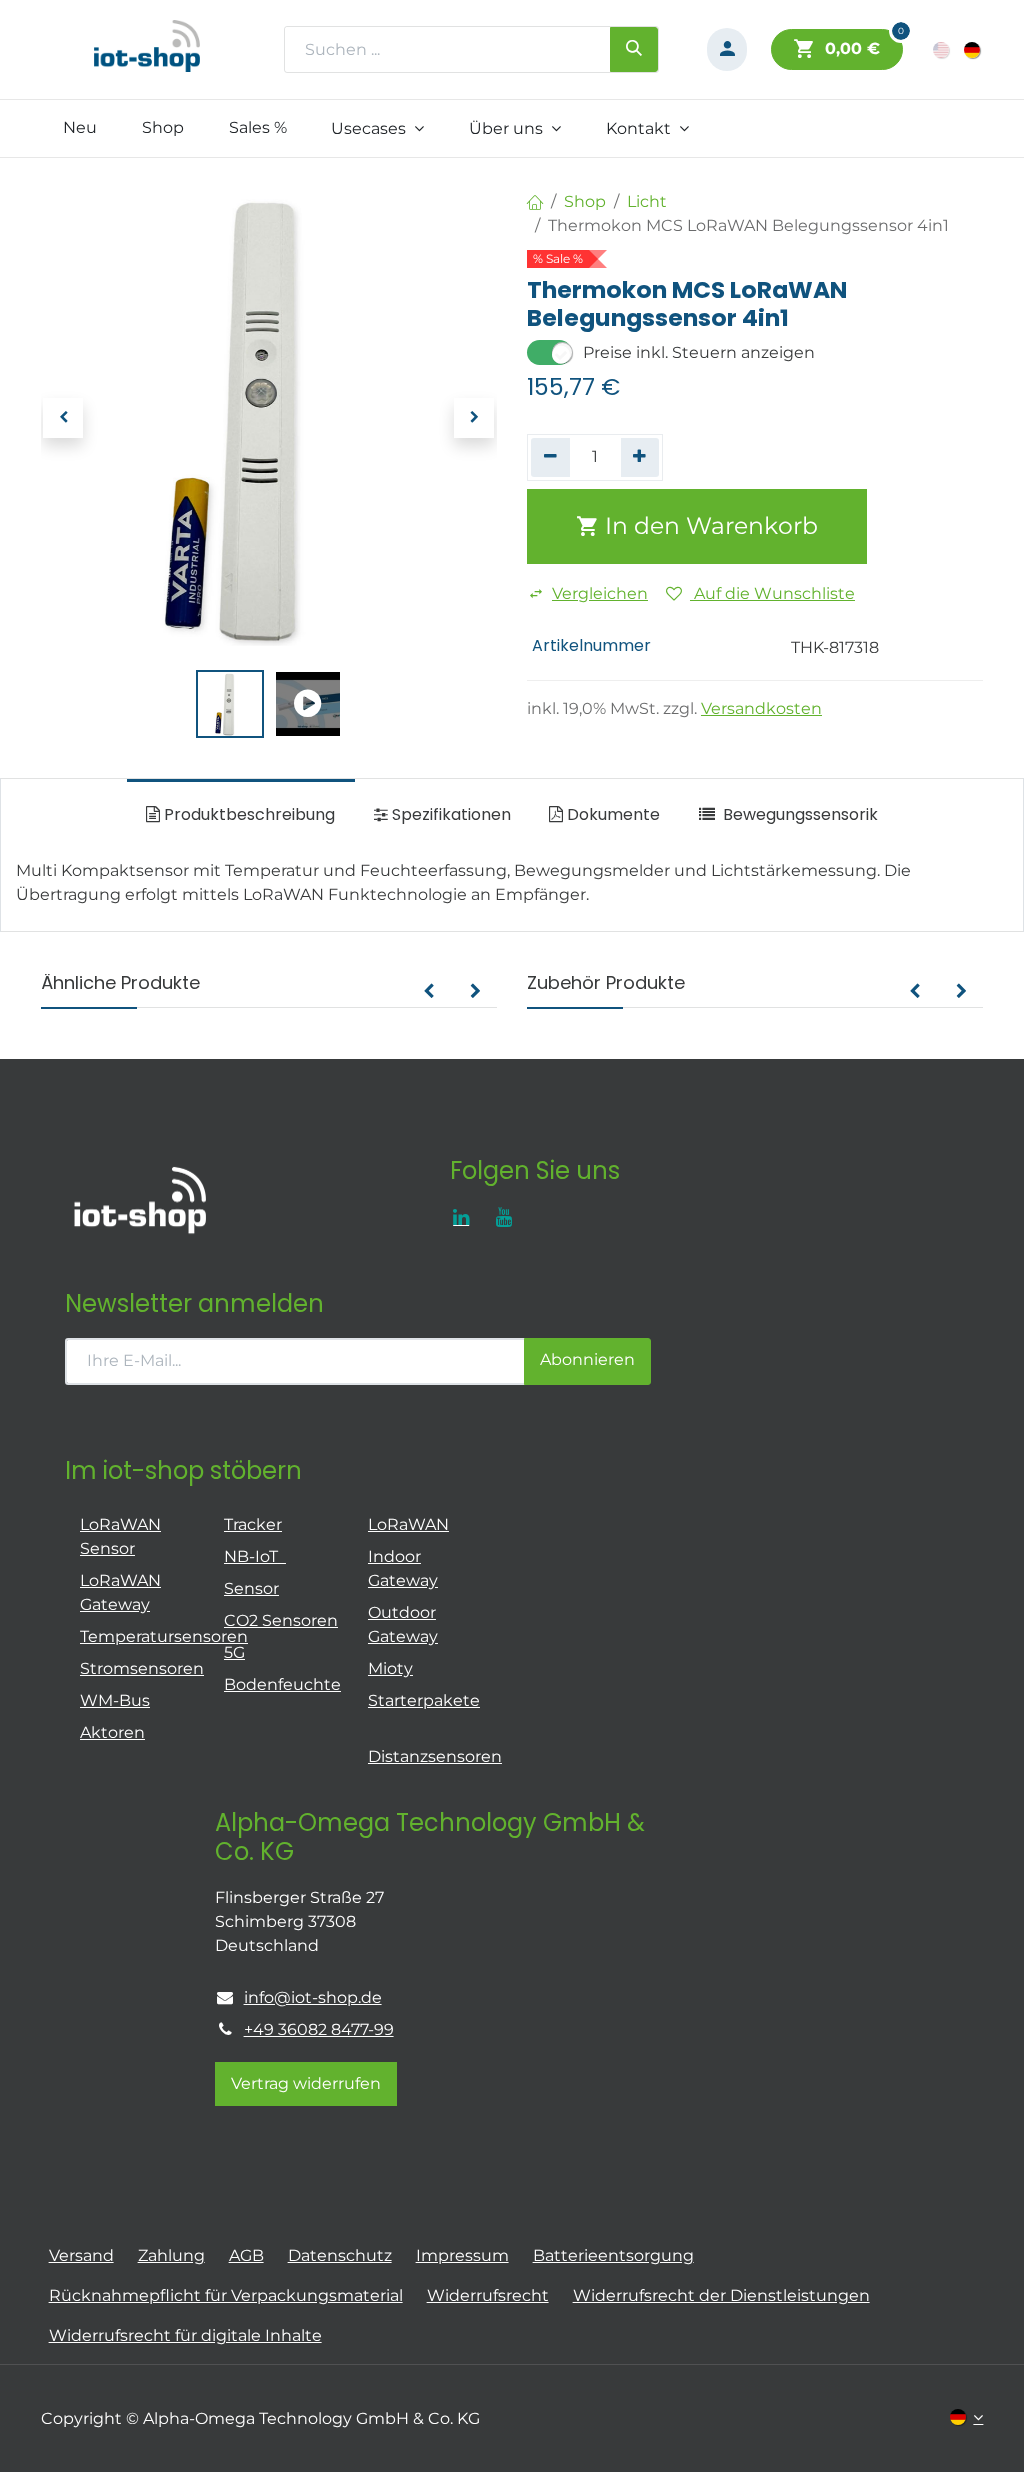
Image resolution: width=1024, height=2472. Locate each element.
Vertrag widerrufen (306, 2083)
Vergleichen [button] (600, 593)
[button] (64, 418)
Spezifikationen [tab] (449, 814)
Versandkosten (761, 708)
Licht (647, 201)
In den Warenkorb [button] (708, 525)
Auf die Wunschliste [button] (772, 593)
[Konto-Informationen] (727, 49)
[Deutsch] (973, 49)
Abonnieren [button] (587, 1359)
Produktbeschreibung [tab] (247, 814)
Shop (585, 201)
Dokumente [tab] (611, 814)
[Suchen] (634, 49)
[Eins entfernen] (550, 457)
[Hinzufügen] (640, 457)
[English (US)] (942, 49)
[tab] (787, 815)
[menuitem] (80, 128)
